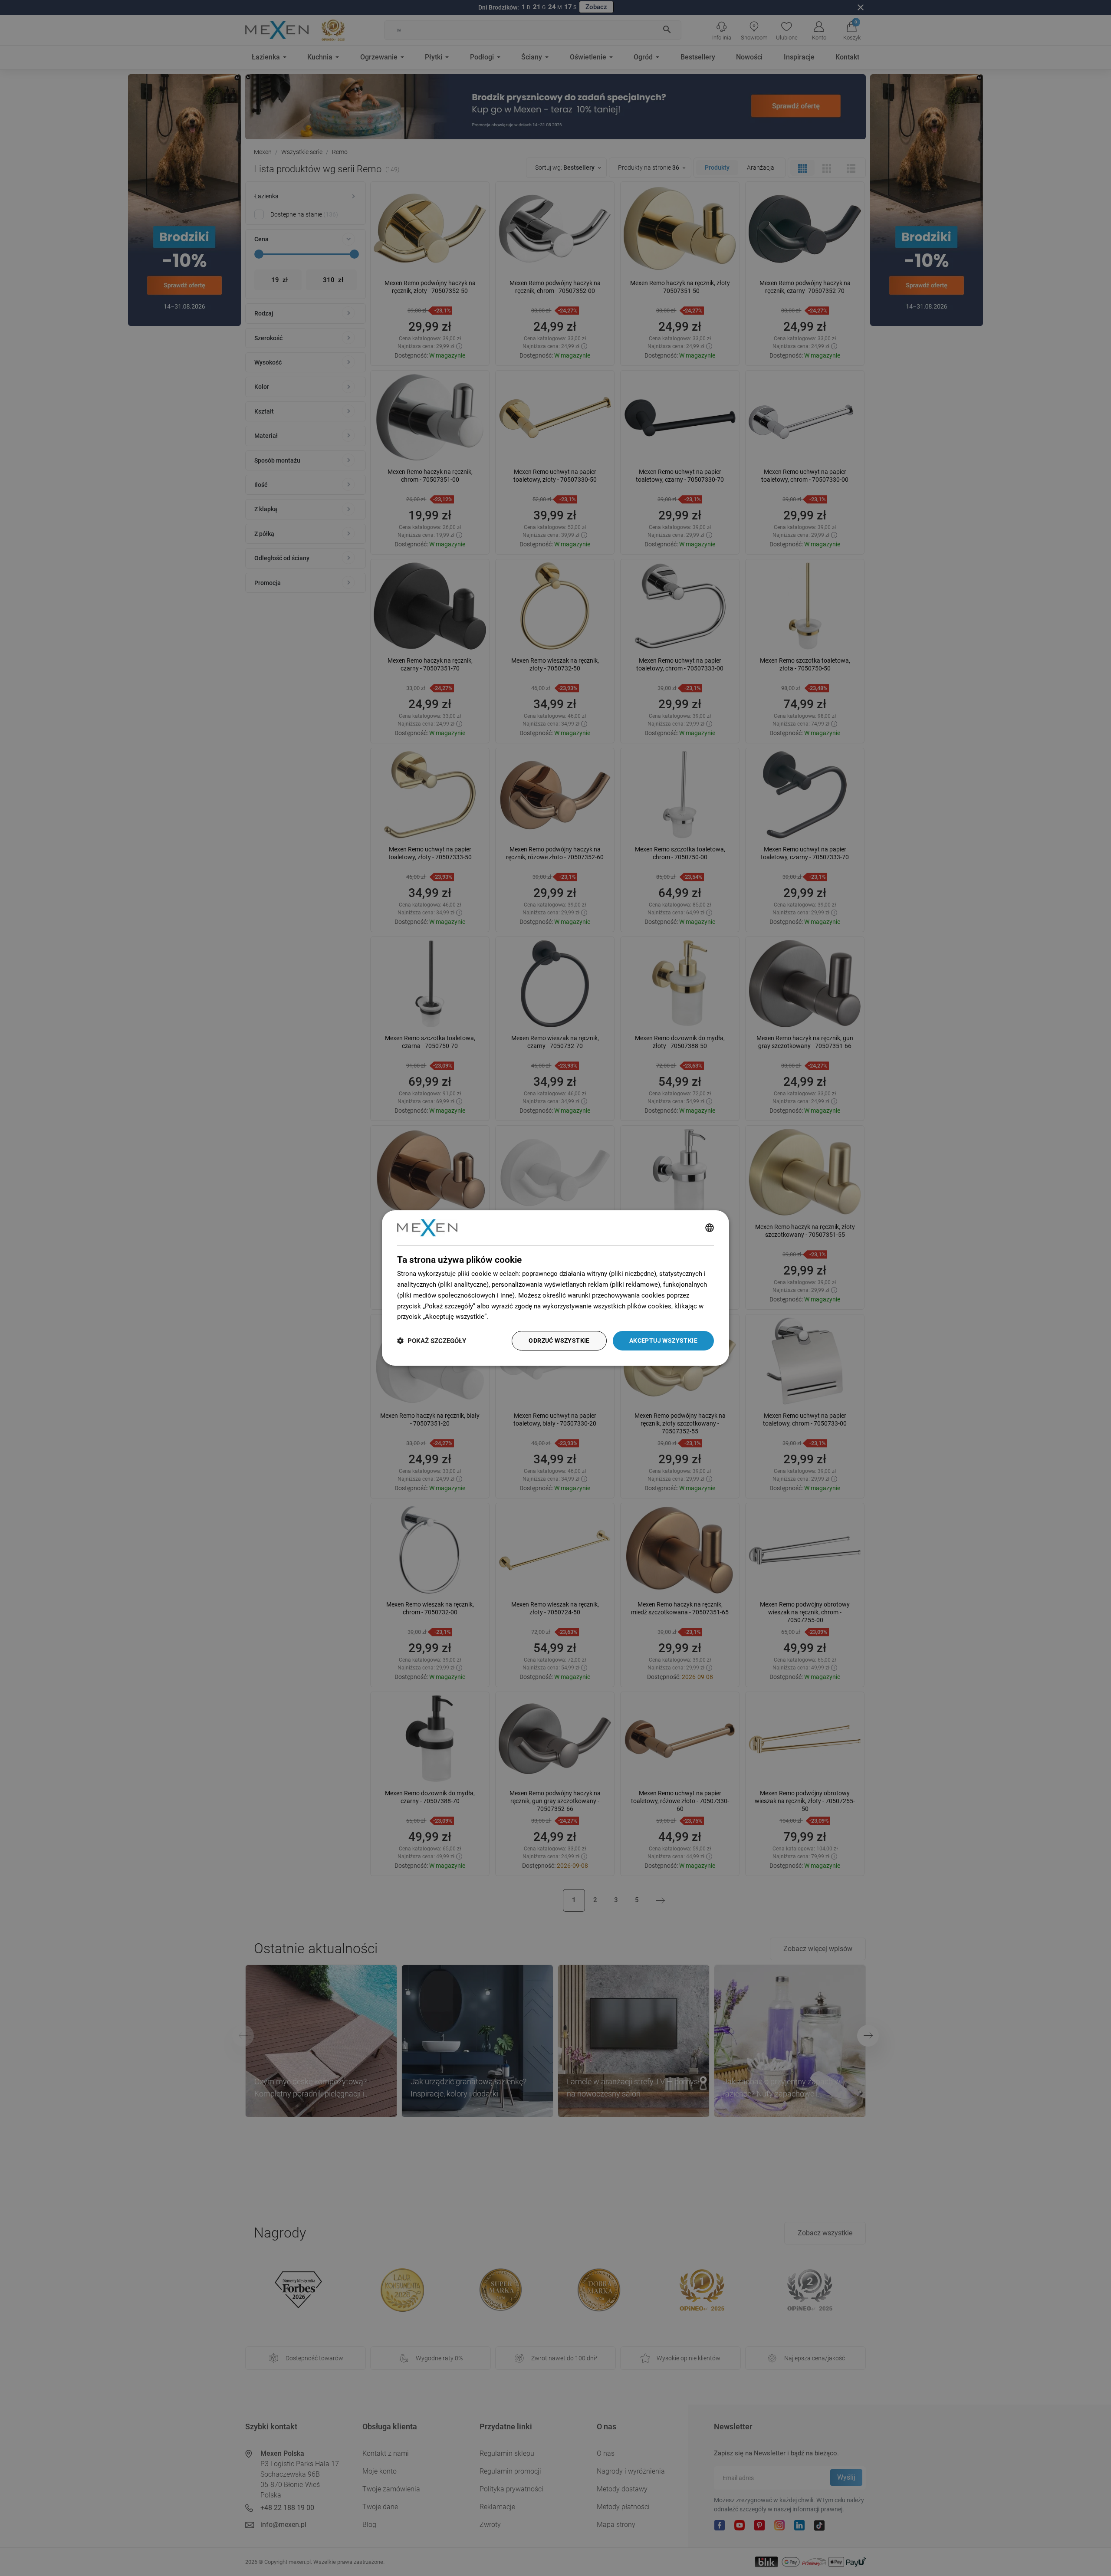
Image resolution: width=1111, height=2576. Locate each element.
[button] (432, 1341)
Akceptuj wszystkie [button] (663, 1341)
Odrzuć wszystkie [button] (559, 1341)
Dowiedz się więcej (518, 1317)
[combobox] (710, 1228)
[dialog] (555, 1288)
